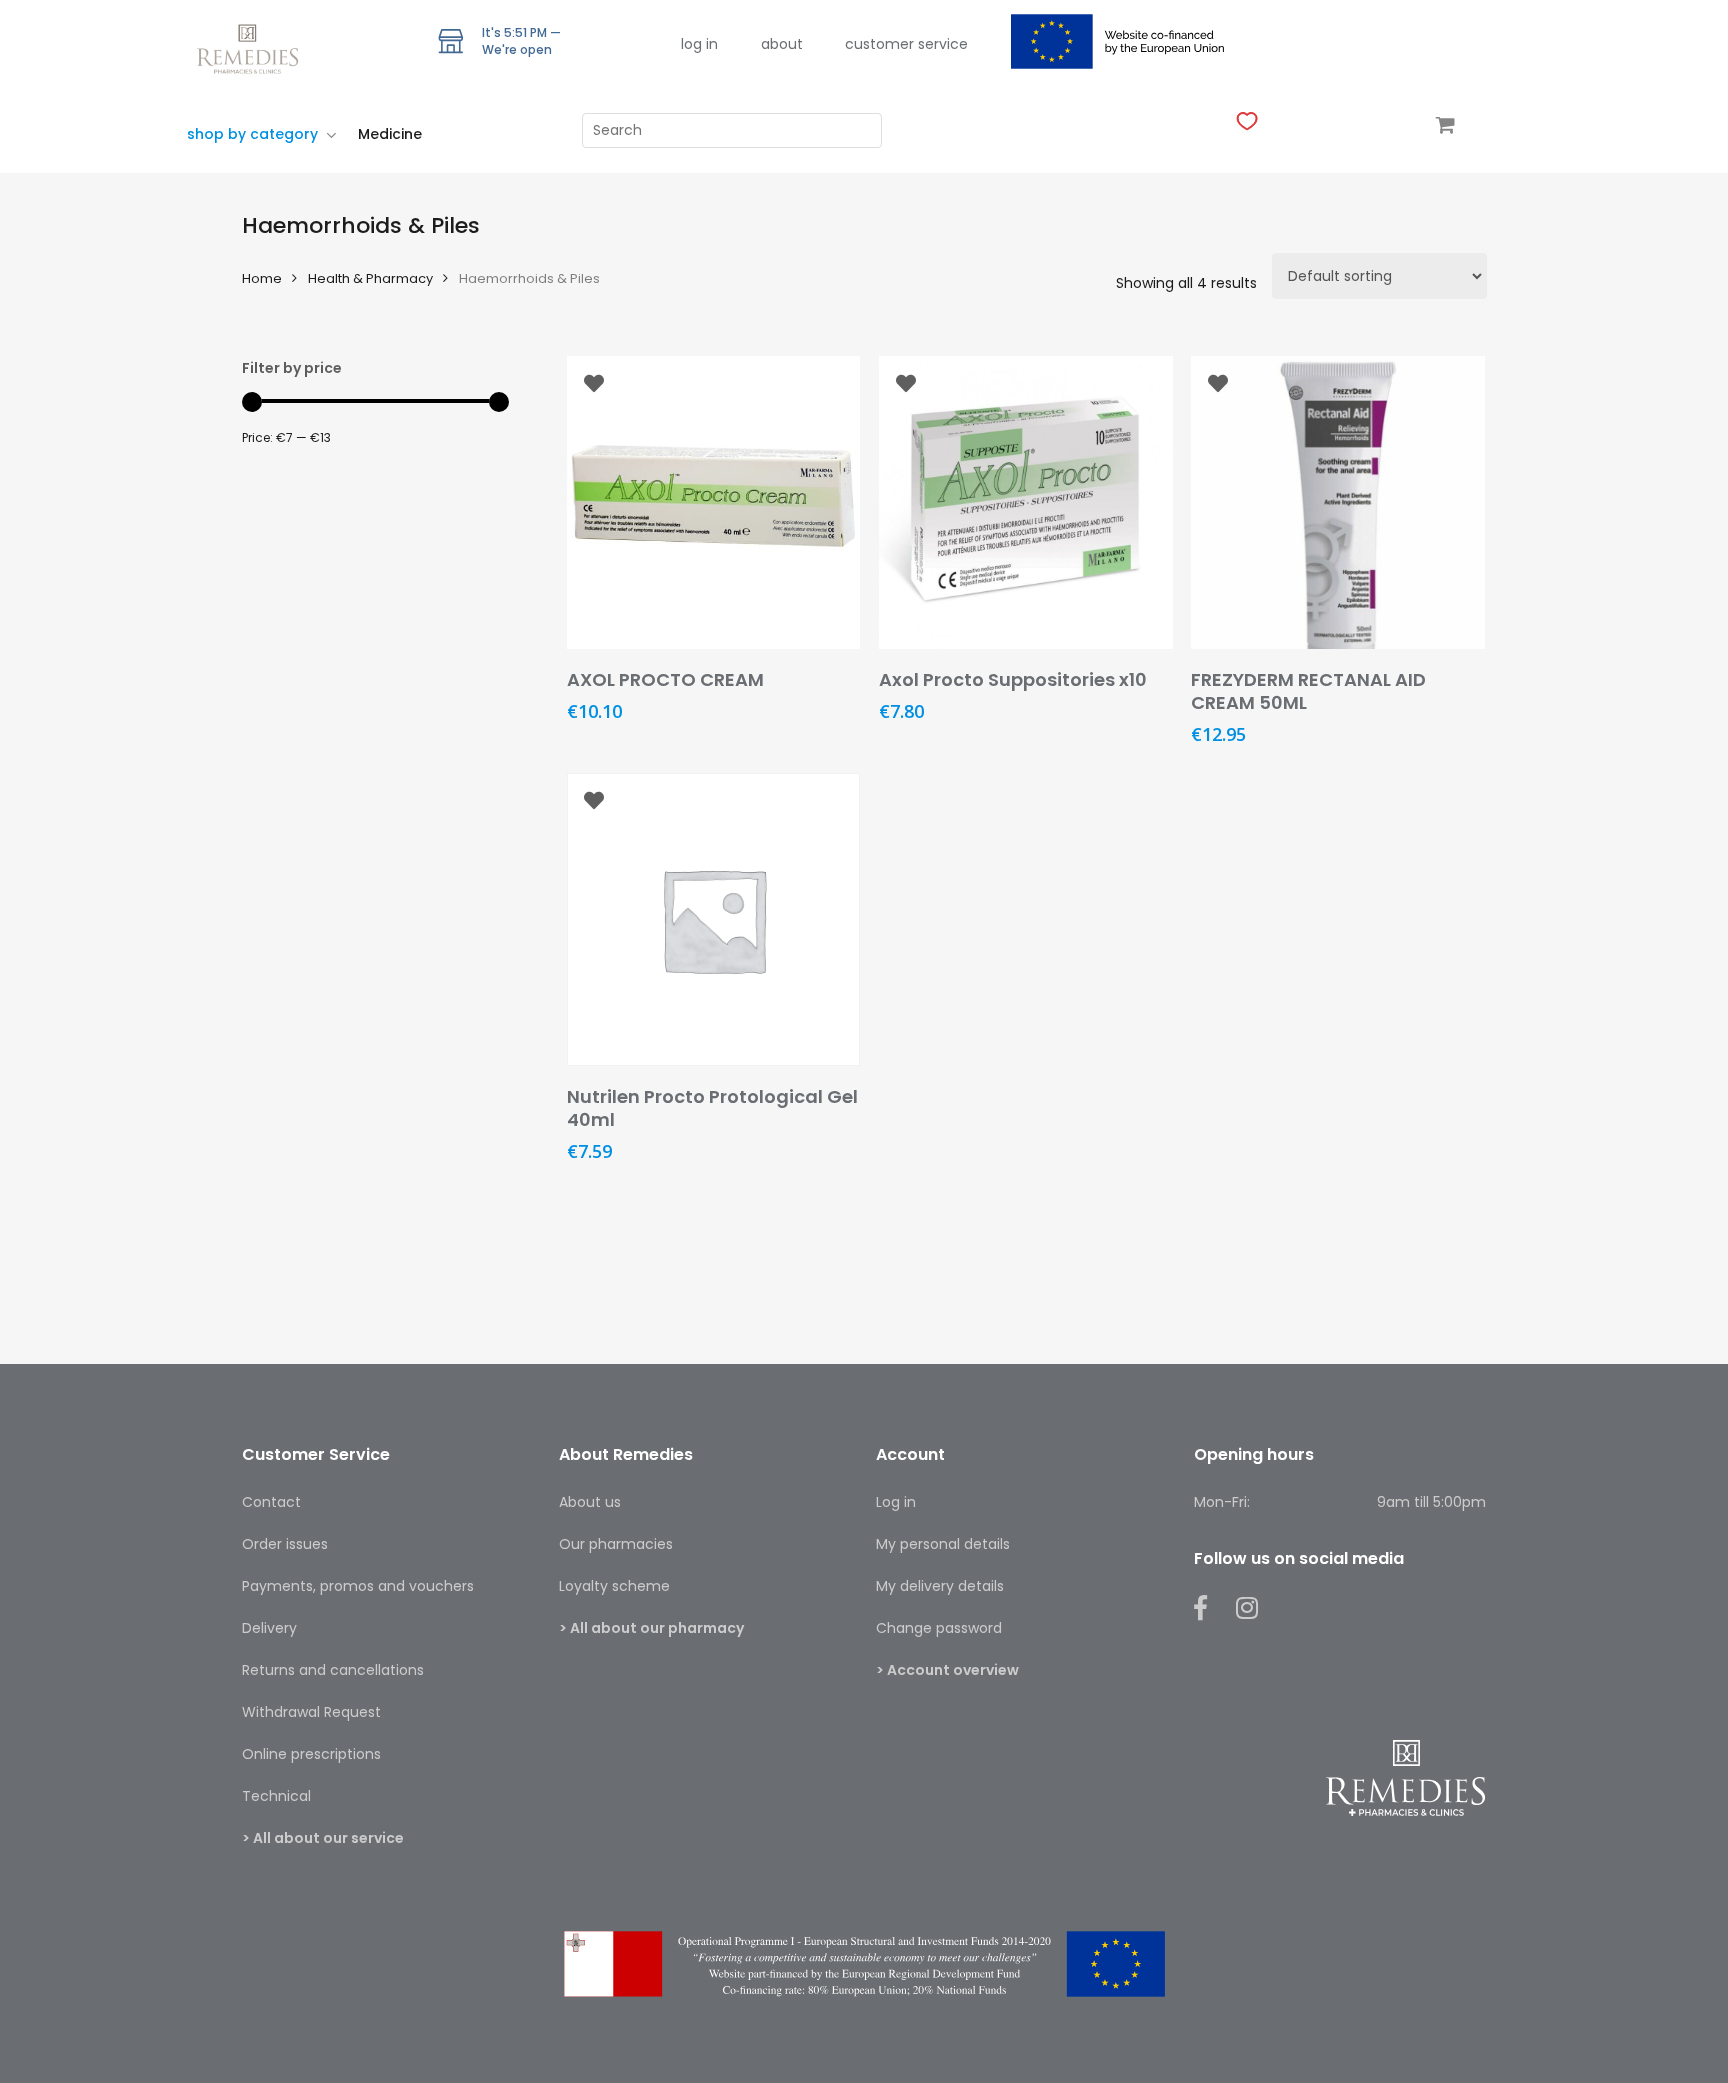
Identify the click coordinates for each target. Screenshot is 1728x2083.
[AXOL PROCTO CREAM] (714, 503)
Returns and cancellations (333, 1670)
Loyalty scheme (614, 1586)
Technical (276, 1796)
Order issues (285, 1544)
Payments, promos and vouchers (358, 1586)
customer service (906, 44)
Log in (896, 1502)
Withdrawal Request (311, 1712)
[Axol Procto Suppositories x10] (1026, 503)
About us (590, 1502)
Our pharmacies (616, 1544)
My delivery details (940, 1586)
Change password (939, 1628)
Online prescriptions (311, 1754)
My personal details (943, 1544)
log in (699, 44)
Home (262, 278)
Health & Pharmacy (370, 278)
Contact (271, 1502)
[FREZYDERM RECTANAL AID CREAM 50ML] (1338, 503)
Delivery (269, 1628)
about (782, 44)
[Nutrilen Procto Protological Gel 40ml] (714, 920)
